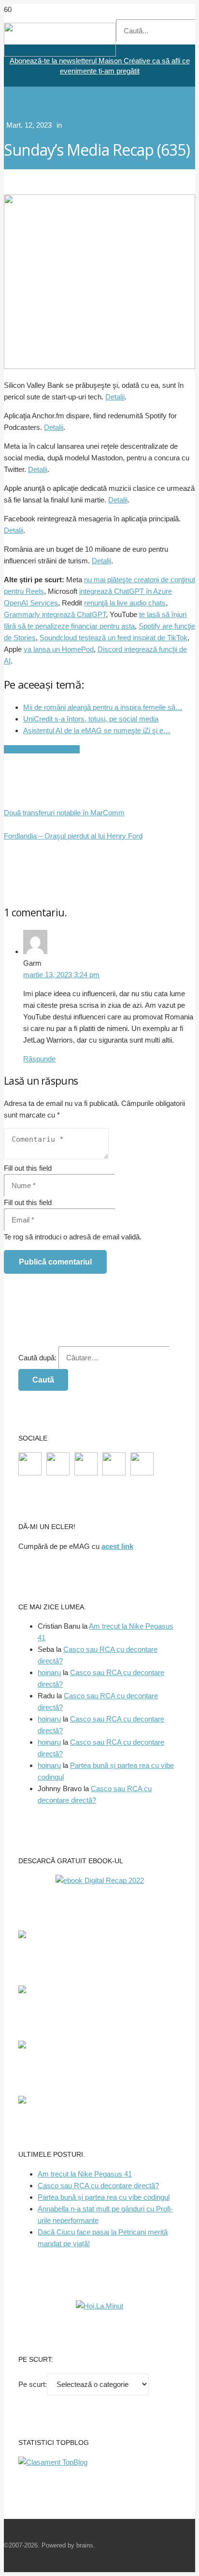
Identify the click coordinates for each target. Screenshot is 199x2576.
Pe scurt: (33, 2384)
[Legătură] (60, 54)
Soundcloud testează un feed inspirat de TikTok (114, 638)
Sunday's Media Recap (100, 125)
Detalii (115, 397)
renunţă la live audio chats (125, 603)
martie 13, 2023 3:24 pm (61, 975)
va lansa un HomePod (59, 649)
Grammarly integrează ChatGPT (55, 614)
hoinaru (49, 1672)
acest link (117, 1546)
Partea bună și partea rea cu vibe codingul (104, 2197)
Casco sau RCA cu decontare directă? (98, 2186)
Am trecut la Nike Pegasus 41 (85, 2174)
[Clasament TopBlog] (53, 2462)
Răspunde (39, 1059)
